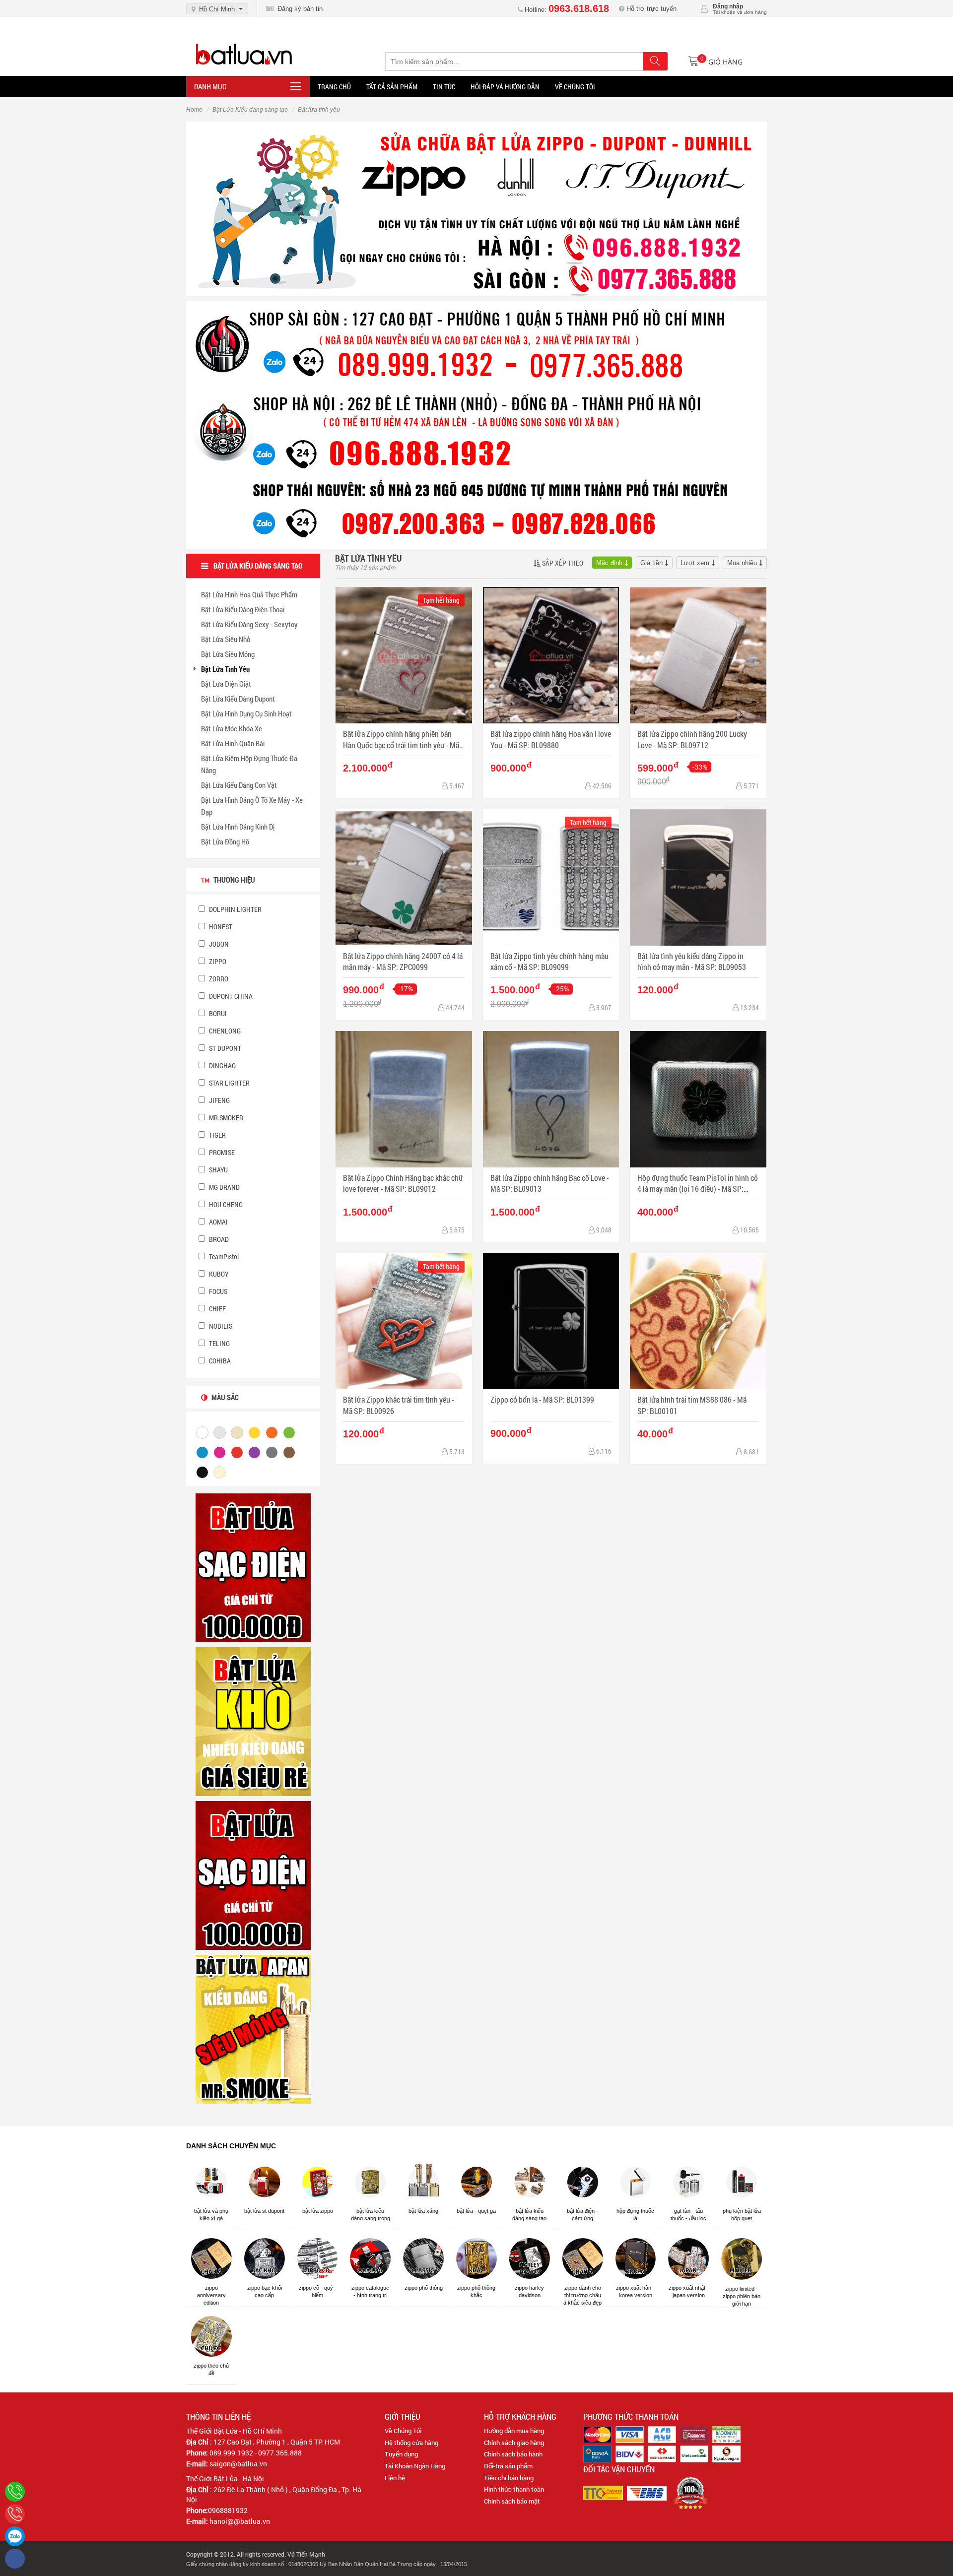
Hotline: (566, 10)
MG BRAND (224, 1187)
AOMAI (218, 1222)
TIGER (217, 1135)
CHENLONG (224, 1031)
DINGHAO (222, 1065)
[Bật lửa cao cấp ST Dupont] (253, 1875)
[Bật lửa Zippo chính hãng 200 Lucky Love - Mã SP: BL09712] (698, 655)
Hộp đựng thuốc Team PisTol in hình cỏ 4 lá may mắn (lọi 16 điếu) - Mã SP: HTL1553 (698, 1184)
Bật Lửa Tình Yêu (225, 669)
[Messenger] (15, 2559)
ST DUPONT (224, 1048)
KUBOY (218, 1274)
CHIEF (217, 1309)
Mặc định (609, 563)
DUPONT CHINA (230, 996)
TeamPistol (223, 1256)
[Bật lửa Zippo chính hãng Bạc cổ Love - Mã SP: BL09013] (551, 1099)
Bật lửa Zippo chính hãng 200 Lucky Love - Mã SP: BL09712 (692, 739)
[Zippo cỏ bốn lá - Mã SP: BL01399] (551, 1321)
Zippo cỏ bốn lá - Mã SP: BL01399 (542, 1399)
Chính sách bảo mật (512, 2501)
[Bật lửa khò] (253, 1721)
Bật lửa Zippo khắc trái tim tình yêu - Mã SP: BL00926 (399, 1405)
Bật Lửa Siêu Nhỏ (226, 639)
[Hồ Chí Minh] (15, 2514)
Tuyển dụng (401, 2454)
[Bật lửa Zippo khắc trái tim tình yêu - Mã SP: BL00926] (404, 1321)
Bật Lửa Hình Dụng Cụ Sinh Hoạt (246, 713)
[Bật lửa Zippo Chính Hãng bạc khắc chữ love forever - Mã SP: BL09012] (404, 1099)
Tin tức (444, 87)
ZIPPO (217, 961)
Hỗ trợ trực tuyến (650, 9)
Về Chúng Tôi (403, 2431)
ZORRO (218, 979)
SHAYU (218, 1170)
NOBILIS (220, 1326)
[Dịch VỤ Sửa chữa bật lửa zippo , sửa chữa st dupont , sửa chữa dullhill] (476, 208)
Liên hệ (395, 2478)
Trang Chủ (334, 87)
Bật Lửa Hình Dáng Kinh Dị (238, 827)
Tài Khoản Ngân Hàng (415, 2466)
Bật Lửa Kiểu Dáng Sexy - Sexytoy (249, 624)
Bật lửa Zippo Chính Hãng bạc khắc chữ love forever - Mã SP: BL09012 (403, 1183)
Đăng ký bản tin (298, 9)
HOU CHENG (225, 1204)
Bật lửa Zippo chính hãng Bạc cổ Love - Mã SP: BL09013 (550, 1183)
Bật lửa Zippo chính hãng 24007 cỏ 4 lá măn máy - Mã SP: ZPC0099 (403, 961)
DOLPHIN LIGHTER (235, 909)
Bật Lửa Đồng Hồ (225, 841)
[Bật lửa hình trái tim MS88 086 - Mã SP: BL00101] (698, 1321)
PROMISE (221, 1152)
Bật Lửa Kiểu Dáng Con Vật (239, 785)
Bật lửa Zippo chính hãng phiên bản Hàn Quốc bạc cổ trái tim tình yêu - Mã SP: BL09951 (401, 740)
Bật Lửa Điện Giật (226, 684)
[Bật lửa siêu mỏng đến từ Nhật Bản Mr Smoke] (253, 2029)
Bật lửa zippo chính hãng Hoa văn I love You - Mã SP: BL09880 (551, 739)
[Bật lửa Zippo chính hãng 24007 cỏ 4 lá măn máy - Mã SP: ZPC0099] (404, 877)
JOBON (218, 944)
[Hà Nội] (15, 2492)
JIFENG (219, 1100)
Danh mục (210, 86)
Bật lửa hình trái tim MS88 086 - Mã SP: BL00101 (692, 1405)
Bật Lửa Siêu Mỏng (228, 654)
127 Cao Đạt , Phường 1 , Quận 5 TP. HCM (277, 2442)
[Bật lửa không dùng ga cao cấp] (253, 1567)
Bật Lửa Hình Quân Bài (233, 743)
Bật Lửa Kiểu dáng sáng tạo (250, 110)
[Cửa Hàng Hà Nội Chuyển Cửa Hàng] (476, 424)
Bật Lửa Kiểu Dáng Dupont (238, 699)
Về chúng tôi (575, 87)
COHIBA (219, 1361)
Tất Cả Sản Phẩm (392, 87)
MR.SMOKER (225, 1118)
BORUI (217, 1013)
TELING (219, 1343)
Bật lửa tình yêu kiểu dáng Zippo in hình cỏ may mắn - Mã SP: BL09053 (692, 961)
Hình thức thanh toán (514, 2489)
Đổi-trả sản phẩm (508, 2466)
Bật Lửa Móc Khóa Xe (232, 728)
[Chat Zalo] (15, 2536)
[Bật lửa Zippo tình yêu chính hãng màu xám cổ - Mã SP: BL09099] (551, 877)
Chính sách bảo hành (513, 2454)
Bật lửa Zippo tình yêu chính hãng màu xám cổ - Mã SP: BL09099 (549, 961)
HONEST (220, 927)
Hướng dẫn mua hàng (514, 2431)
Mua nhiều (742, 563)
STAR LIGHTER (229, 1083)
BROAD (218, 1239)
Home (194, 110)
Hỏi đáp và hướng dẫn (505, 87)
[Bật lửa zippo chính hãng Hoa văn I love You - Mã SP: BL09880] (551, 655)
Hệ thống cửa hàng (411, 2443)
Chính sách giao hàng (514, 2443)
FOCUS (217, 1291)
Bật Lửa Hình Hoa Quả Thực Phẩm (249, 594)
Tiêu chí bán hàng (509, 2478)
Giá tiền (651, 563)
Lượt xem (695, 563)
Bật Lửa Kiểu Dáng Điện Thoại (243, 609)
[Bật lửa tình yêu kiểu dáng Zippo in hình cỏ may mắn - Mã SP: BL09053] (698, 877)
